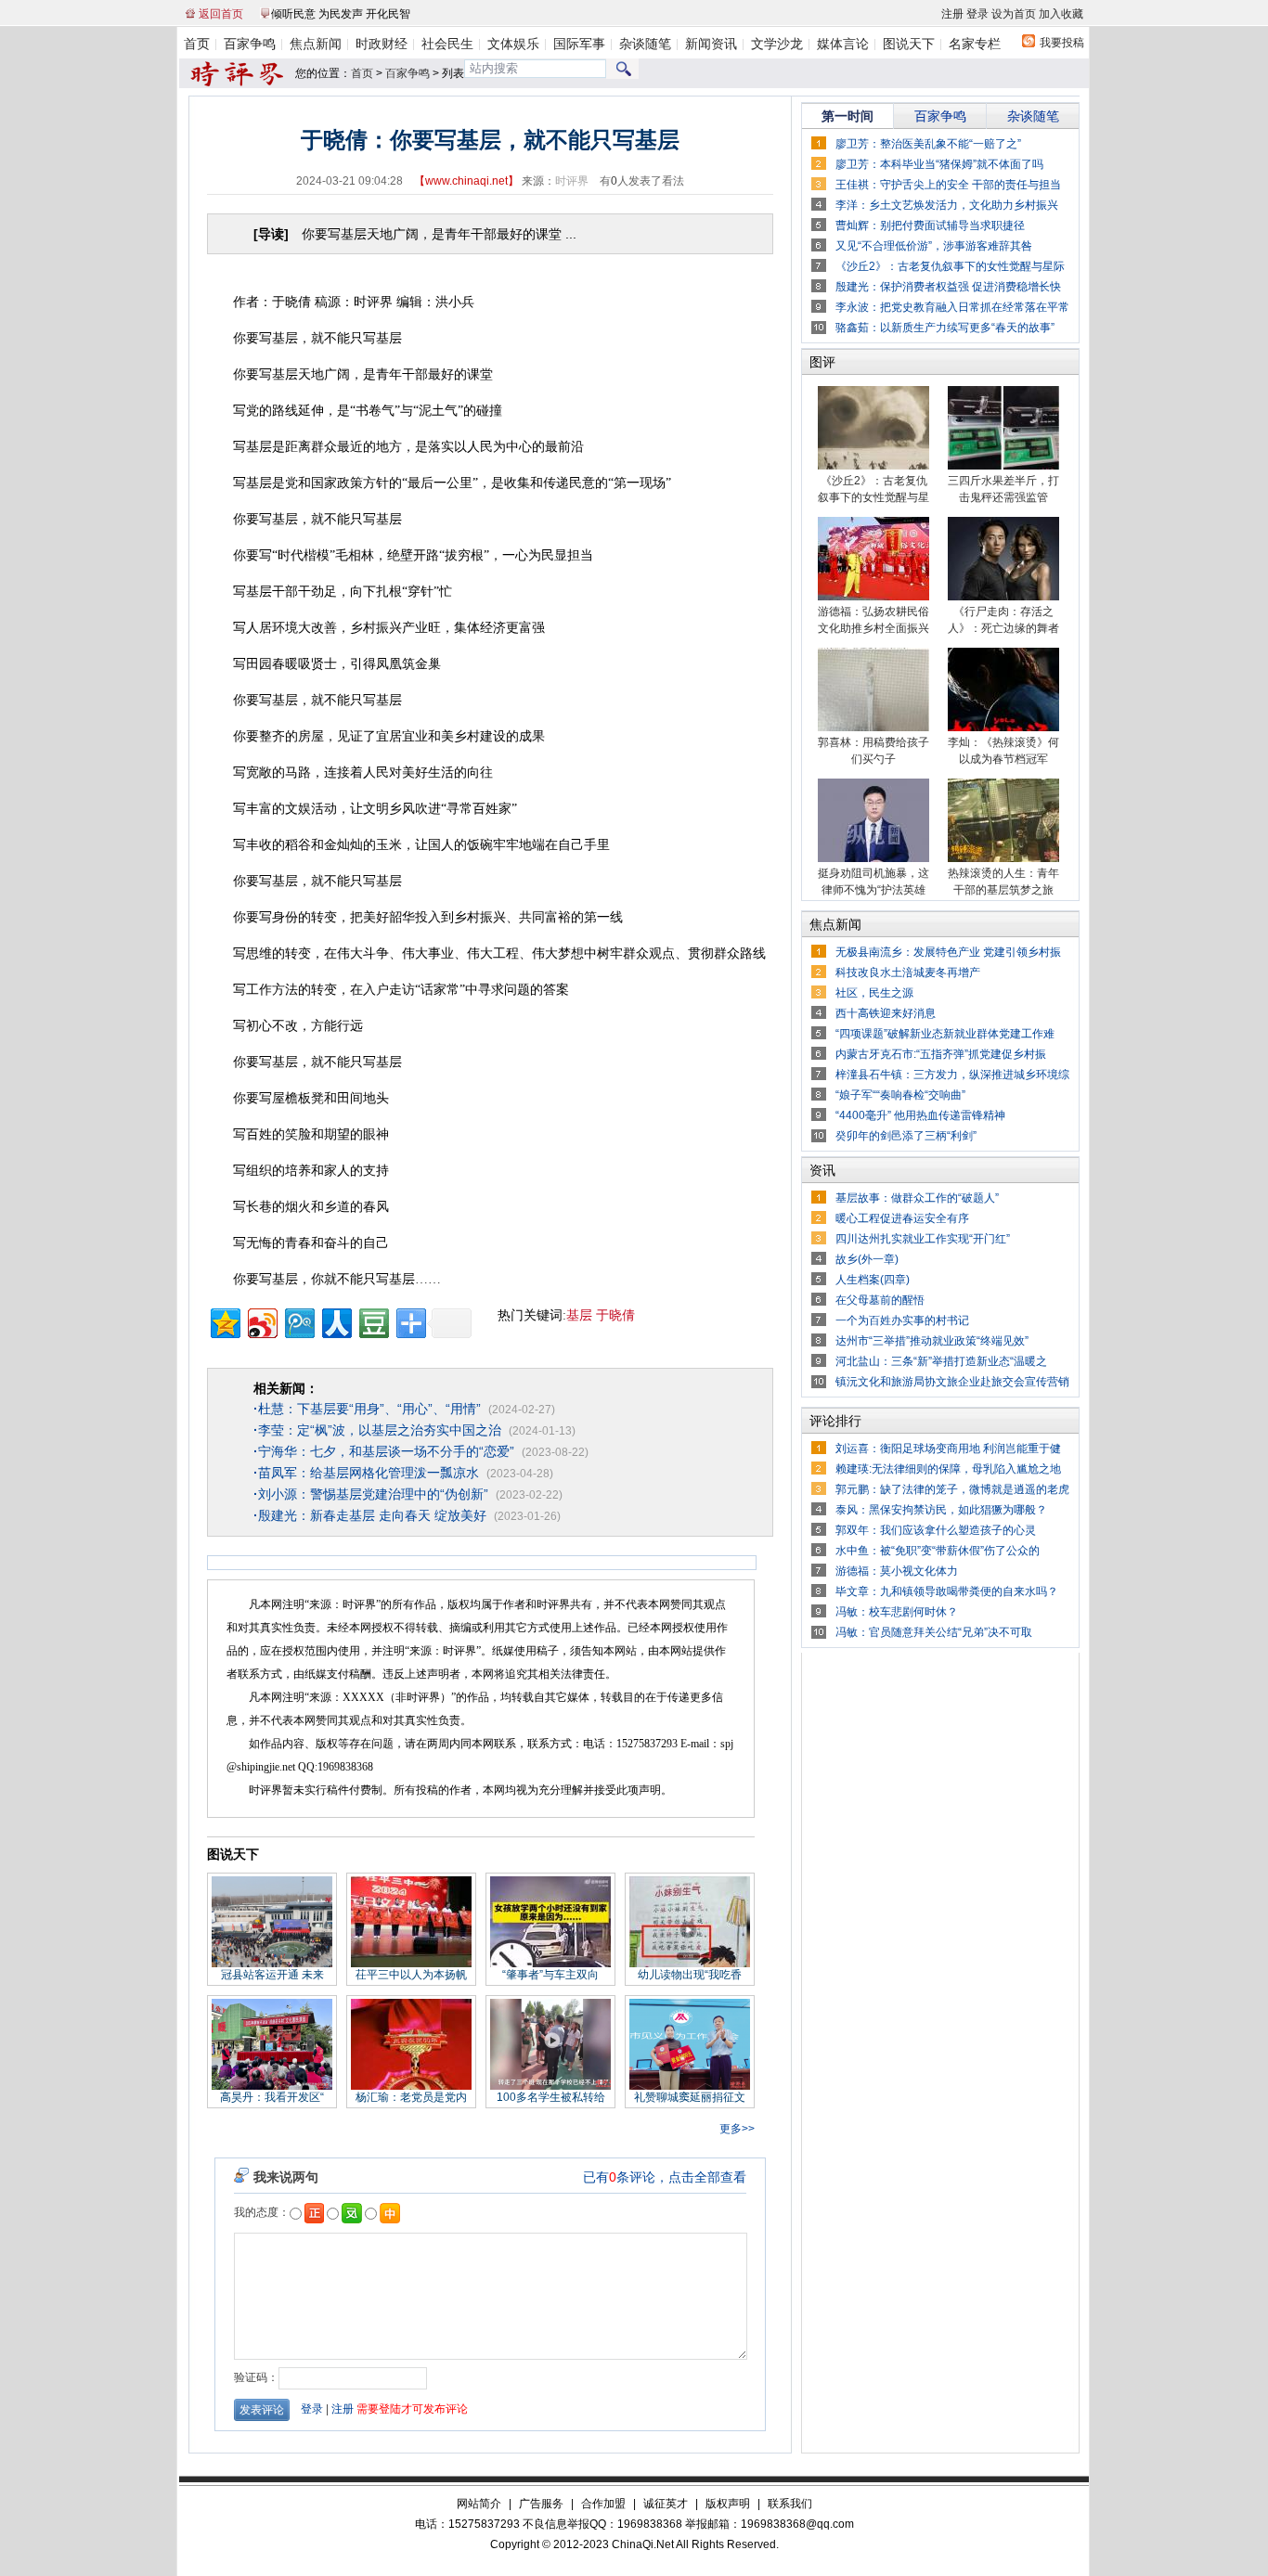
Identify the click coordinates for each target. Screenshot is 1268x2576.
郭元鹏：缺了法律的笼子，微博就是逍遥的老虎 (952, 1489)
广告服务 (541, 2504)
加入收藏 (1061, 14)
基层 (579, 1315)
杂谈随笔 (645, 44)
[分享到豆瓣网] (373, 1321)
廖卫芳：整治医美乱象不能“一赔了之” (928, 144)
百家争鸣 (250, 44)
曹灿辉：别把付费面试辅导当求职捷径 (930, 225)
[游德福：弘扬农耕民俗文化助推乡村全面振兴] (873, 597)
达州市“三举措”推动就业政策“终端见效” (932, 1341)
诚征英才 (666, 2504)
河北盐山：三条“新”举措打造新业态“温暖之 (941, 1361)
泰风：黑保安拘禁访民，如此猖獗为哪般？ (941, 1510)
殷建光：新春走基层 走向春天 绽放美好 (370, 1515)
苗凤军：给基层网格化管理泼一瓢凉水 (366, 1473)
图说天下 (909, 44)
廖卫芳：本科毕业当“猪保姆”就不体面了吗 (939, 164)
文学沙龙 (777, 44)
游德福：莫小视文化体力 (897, 1571)
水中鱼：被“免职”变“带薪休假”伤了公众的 (938, 1551)
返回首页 (221, 14)
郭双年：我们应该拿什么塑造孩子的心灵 (936, 1530)
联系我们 (790, 2504)
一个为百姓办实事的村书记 (902, 1320)
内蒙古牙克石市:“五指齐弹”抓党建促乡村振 (941, 1054)
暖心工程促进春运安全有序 (902, 1218)
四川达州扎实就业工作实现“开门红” (923, 1239)
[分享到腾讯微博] (298, 1321)
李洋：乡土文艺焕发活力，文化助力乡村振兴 (947, 205)
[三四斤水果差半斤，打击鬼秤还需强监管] (1003, 466)
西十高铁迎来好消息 (886, 1013)
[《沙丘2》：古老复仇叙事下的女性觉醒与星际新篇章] (873, 466)
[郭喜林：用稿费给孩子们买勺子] (873, 728)
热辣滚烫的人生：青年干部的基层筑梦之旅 (1003, 882)
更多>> (737, 2129)
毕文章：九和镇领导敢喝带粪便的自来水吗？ (947, 1591)
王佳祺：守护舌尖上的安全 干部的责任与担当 (948, 185)
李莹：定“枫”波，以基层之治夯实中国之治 (377, 1430)
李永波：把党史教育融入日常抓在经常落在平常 (952, 307)
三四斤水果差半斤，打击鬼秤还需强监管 (1003, 489)
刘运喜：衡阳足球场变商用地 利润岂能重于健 (948, 1449)
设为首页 (1014, 14)
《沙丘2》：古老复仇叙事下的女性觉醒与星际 (950, 266)
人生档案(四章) (873, 1280)
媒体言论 (843, 44)
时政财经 (382, 44)
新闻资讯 (711, 44)
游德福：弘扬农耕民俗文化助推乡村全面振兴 (873, 620)
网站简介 (479, 2504)
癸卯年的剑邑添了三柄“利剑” (906, 1136)
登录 (977, 14)
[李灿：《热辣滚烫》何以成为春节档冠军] (1003, 728)
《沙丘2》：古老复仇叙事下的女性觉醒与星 (873, 489)
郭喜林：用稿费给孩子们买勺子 (873, 751)
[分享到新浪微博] (261, 1321)
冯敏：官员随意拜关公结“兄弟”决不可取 (934, 1632)
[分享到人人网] (336, 1321)
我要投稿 (1062, 43)
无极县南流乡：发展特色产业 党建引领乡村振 (948, 952)
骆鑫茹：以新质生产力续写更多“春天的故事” (945, 328)
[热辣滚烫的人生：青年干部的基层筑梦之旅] (1003, 858)
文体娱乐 (513, 44)
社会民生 (447, 44)
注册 (952, 14)
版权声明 (728, 2504)
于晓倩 (615, 1315)
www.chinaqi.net (466, 181)
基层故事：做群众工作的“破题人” (917, 1198)
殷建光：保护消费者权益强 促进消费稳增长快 (948, 287)
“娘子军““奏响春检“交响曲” (900, 1095)
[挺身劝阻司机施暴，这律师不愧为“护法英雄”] (873, 858)
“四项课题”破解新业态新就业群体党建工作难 (945, 1034)
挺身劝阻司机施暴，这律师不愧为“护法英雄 (873, 882)
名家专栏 (975, 44)
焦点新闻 (316, 44)
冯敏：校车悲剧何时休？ (897, 1612)
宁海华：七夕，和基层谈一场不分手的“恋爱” (384, 1451)
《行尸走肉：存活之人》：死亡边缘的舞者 (1003, 620)
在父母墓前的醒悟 (880, 1300)
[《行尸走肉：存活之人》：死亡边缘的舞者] (1003, 597)
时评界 (572, 181)
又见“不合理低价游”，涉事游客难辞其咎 (934, 246)
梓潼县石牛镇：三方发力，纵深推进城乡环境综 (952, 1075)
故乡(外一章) (867, 1259)
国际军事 (579, 44)
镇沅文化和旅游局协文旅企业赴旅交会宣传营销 (952, 1382)
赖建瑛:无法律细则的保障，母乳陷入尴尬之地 (948, 1469)
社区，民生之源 (874, 993)
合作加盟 (603, 2504)
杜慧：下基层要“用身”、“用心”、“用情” (367, 1409)
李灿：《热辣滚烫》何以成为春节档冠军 (1003, 751)
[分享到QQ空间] (224, 1321)
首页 (197, 44)
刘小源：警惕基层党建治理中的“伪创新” (371, 1494)
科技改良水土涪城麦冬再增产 (908, 972)
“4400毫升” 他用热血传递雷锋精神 (920, 1115)
